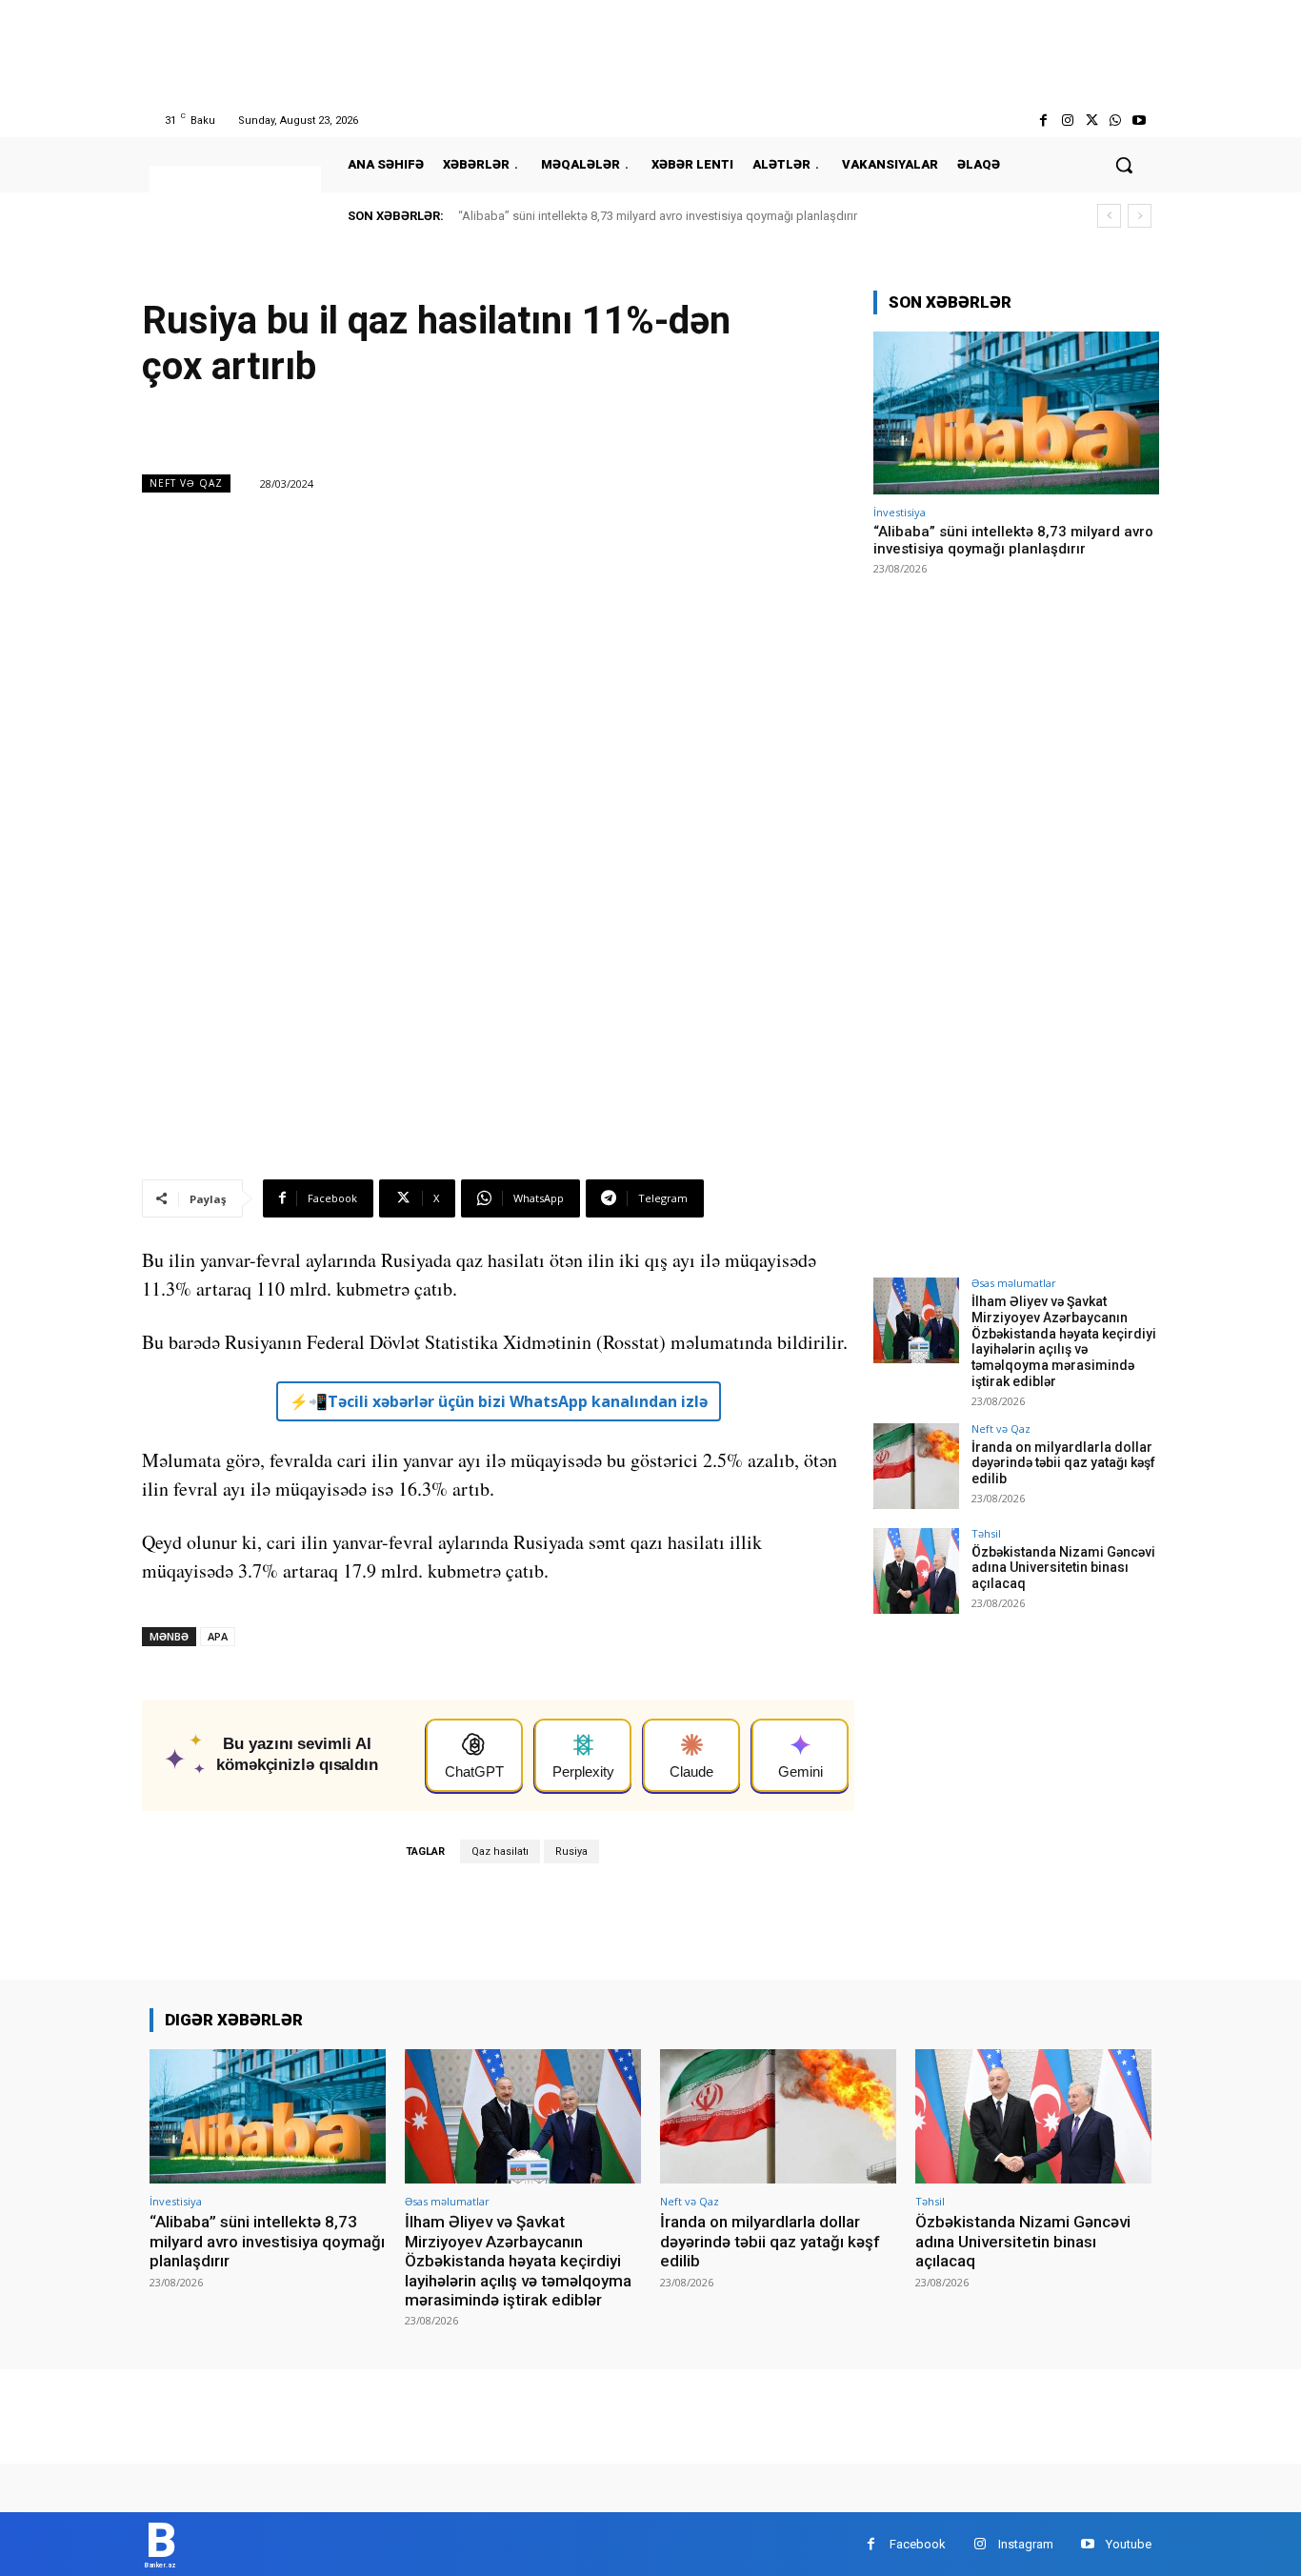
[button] (1124, 165)
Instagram (1026, 2544)
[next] (1140, 216)
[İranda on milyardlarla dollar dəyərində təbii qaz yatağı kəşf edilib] (916, 1466)
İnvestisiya (900, 512)
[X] (1091, 121)
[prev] (1109, 216)
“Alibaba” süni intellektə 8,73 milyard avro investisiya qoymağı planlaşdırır (658, 216)
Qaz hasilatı (500, 1851)
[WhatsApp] (1116, 121)
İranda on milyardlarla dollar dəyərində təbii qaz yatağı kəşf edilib (1063, 1463)
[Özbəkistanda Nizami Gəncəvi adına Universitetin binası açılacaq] (916, 1571)
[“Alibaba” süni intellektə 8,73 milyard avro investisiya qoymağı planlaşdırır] (1016, 413)
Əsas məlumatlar (1014, 1283)
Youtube (1129, 2544)
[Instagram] (1067, 121)
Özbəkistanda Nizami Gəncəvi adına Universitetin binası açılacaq (1063, 1568)
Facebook (918, 2544)
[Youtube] (1140, 121)
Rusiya (571, 1851)
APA (218, 1636)
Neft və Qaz (186, 483)
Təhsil (986, 1533)
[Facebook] (1043, 121)
